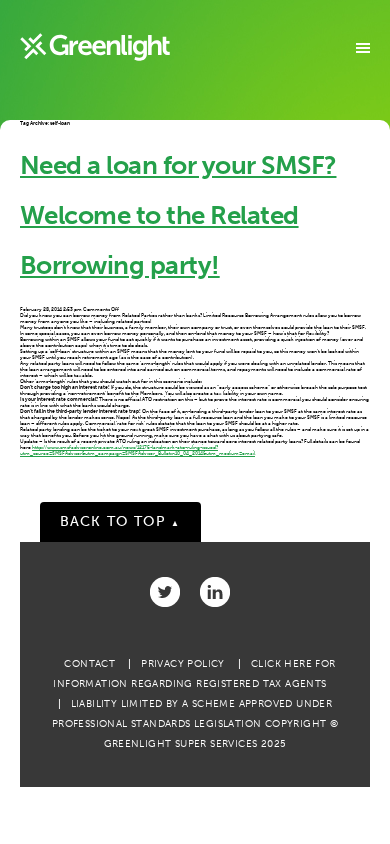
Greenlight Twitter (165, 592)
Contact (89, 664)
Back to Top (120, 521)
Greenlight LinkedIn (215, 592)
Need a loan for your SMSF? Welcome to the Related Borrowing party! (178, 215)
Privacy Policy (183, 664)
